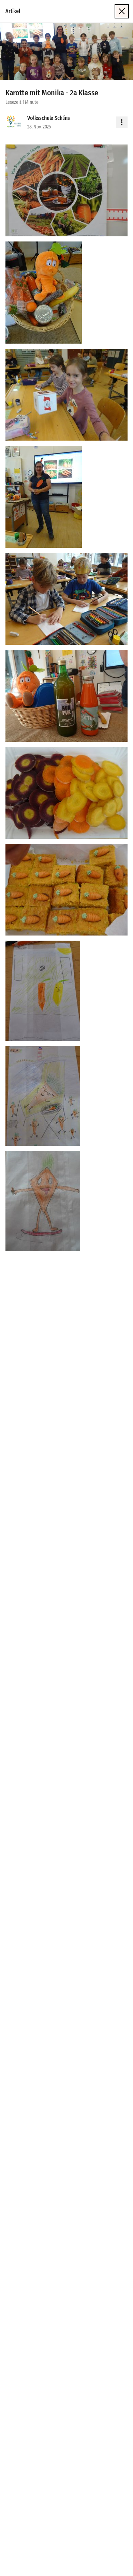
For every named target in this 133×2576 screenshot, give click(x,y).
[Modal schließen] (122, 11)
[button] (66, 51)
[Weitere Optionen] (122, 122)
